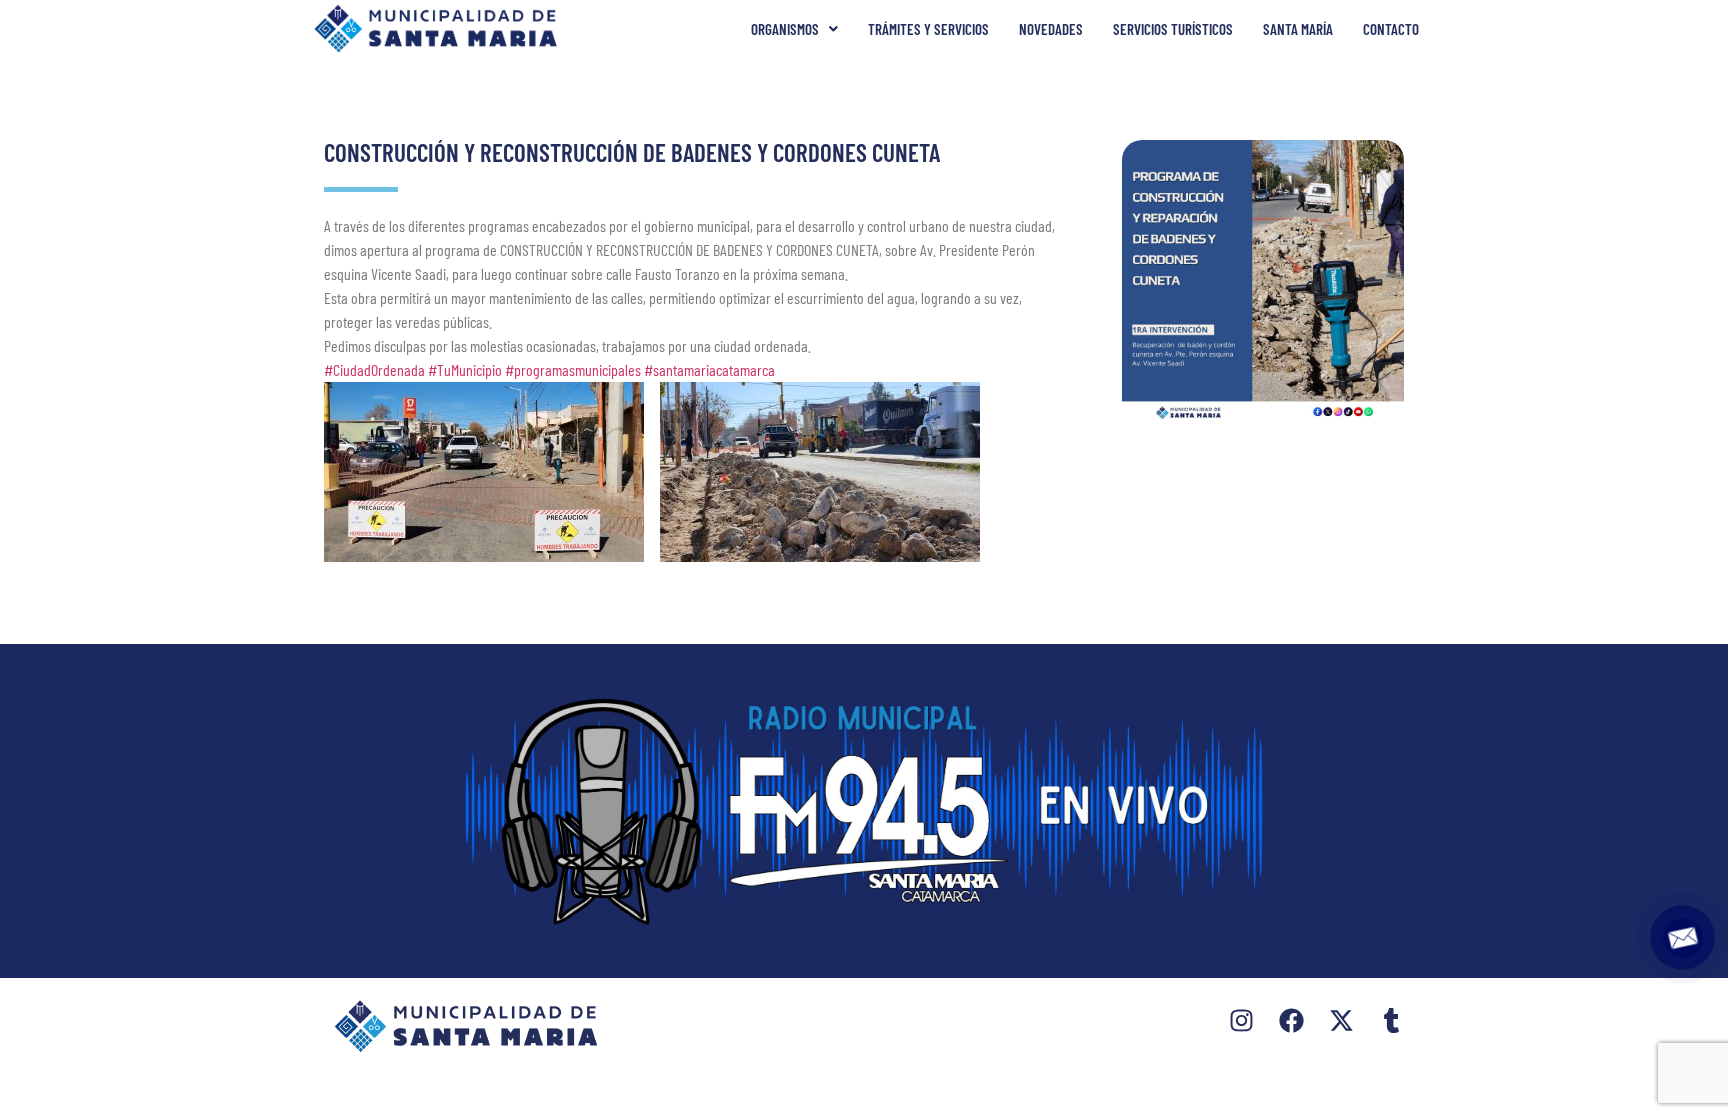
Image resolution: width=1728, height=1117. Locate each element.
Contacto (1391, 29)
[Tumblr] (1391, 1020)
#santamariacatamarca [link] (709, 369)
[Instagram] (1241, 1020)
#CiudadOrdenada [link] (374, 369)
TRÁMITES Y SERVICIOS (928, 29)
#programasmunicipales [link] (573, 369)
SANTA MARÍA (1298, 29)
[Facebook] (1291, 1020)
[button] (794, 29)
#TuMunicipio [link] (465, 369)
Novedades (1051, 29)
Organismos (785, 29)
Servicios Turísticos (1173, 29)
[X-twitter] (1341, 1020)
